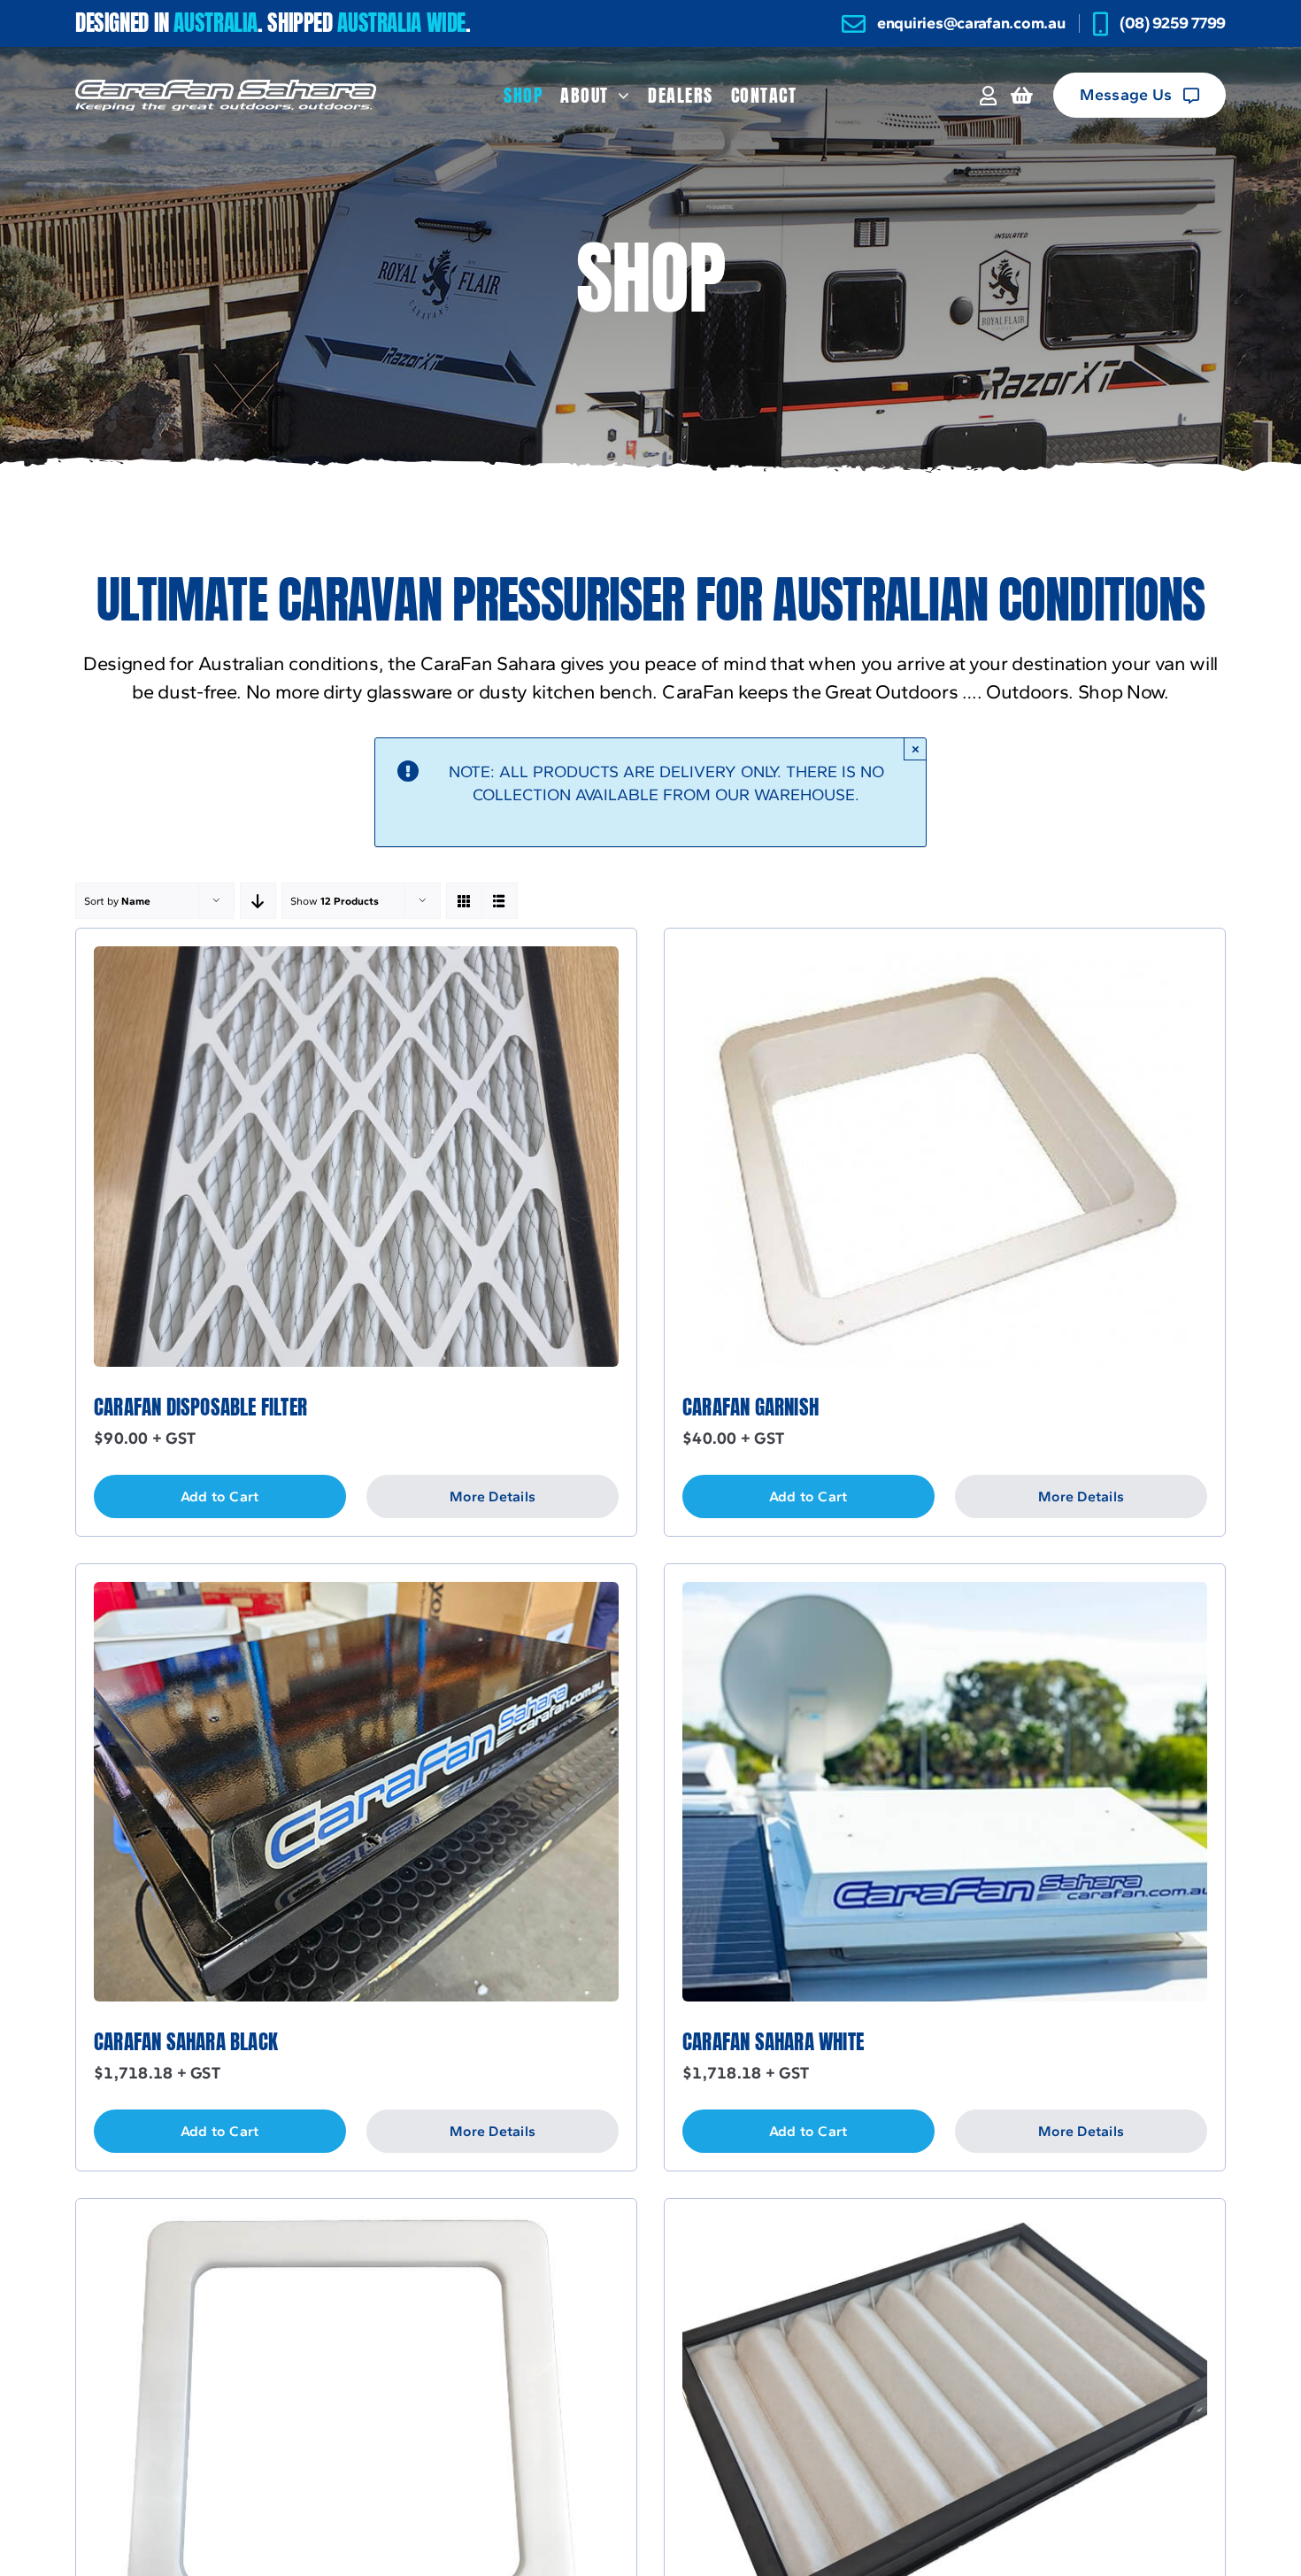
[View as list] (500, 901)
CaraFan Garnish (751, 1407)
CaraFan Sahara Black (186, 2042)
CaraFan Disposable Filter (200, 1407)
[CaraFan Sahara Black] (356, 1593)
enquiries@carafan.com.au (971, 23)
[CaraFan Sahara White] (945, 1593)
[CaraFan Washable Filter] (945, 2228)
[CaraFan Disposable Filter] (356, 957)
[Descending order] (258, 901)
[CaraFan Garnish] (945, 957)
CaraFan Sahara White (773, 2042)
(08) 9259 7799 (1173, 23)
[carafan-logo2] (226, 87)
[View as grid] (464, 901)
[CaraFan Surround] (356, 2228)
